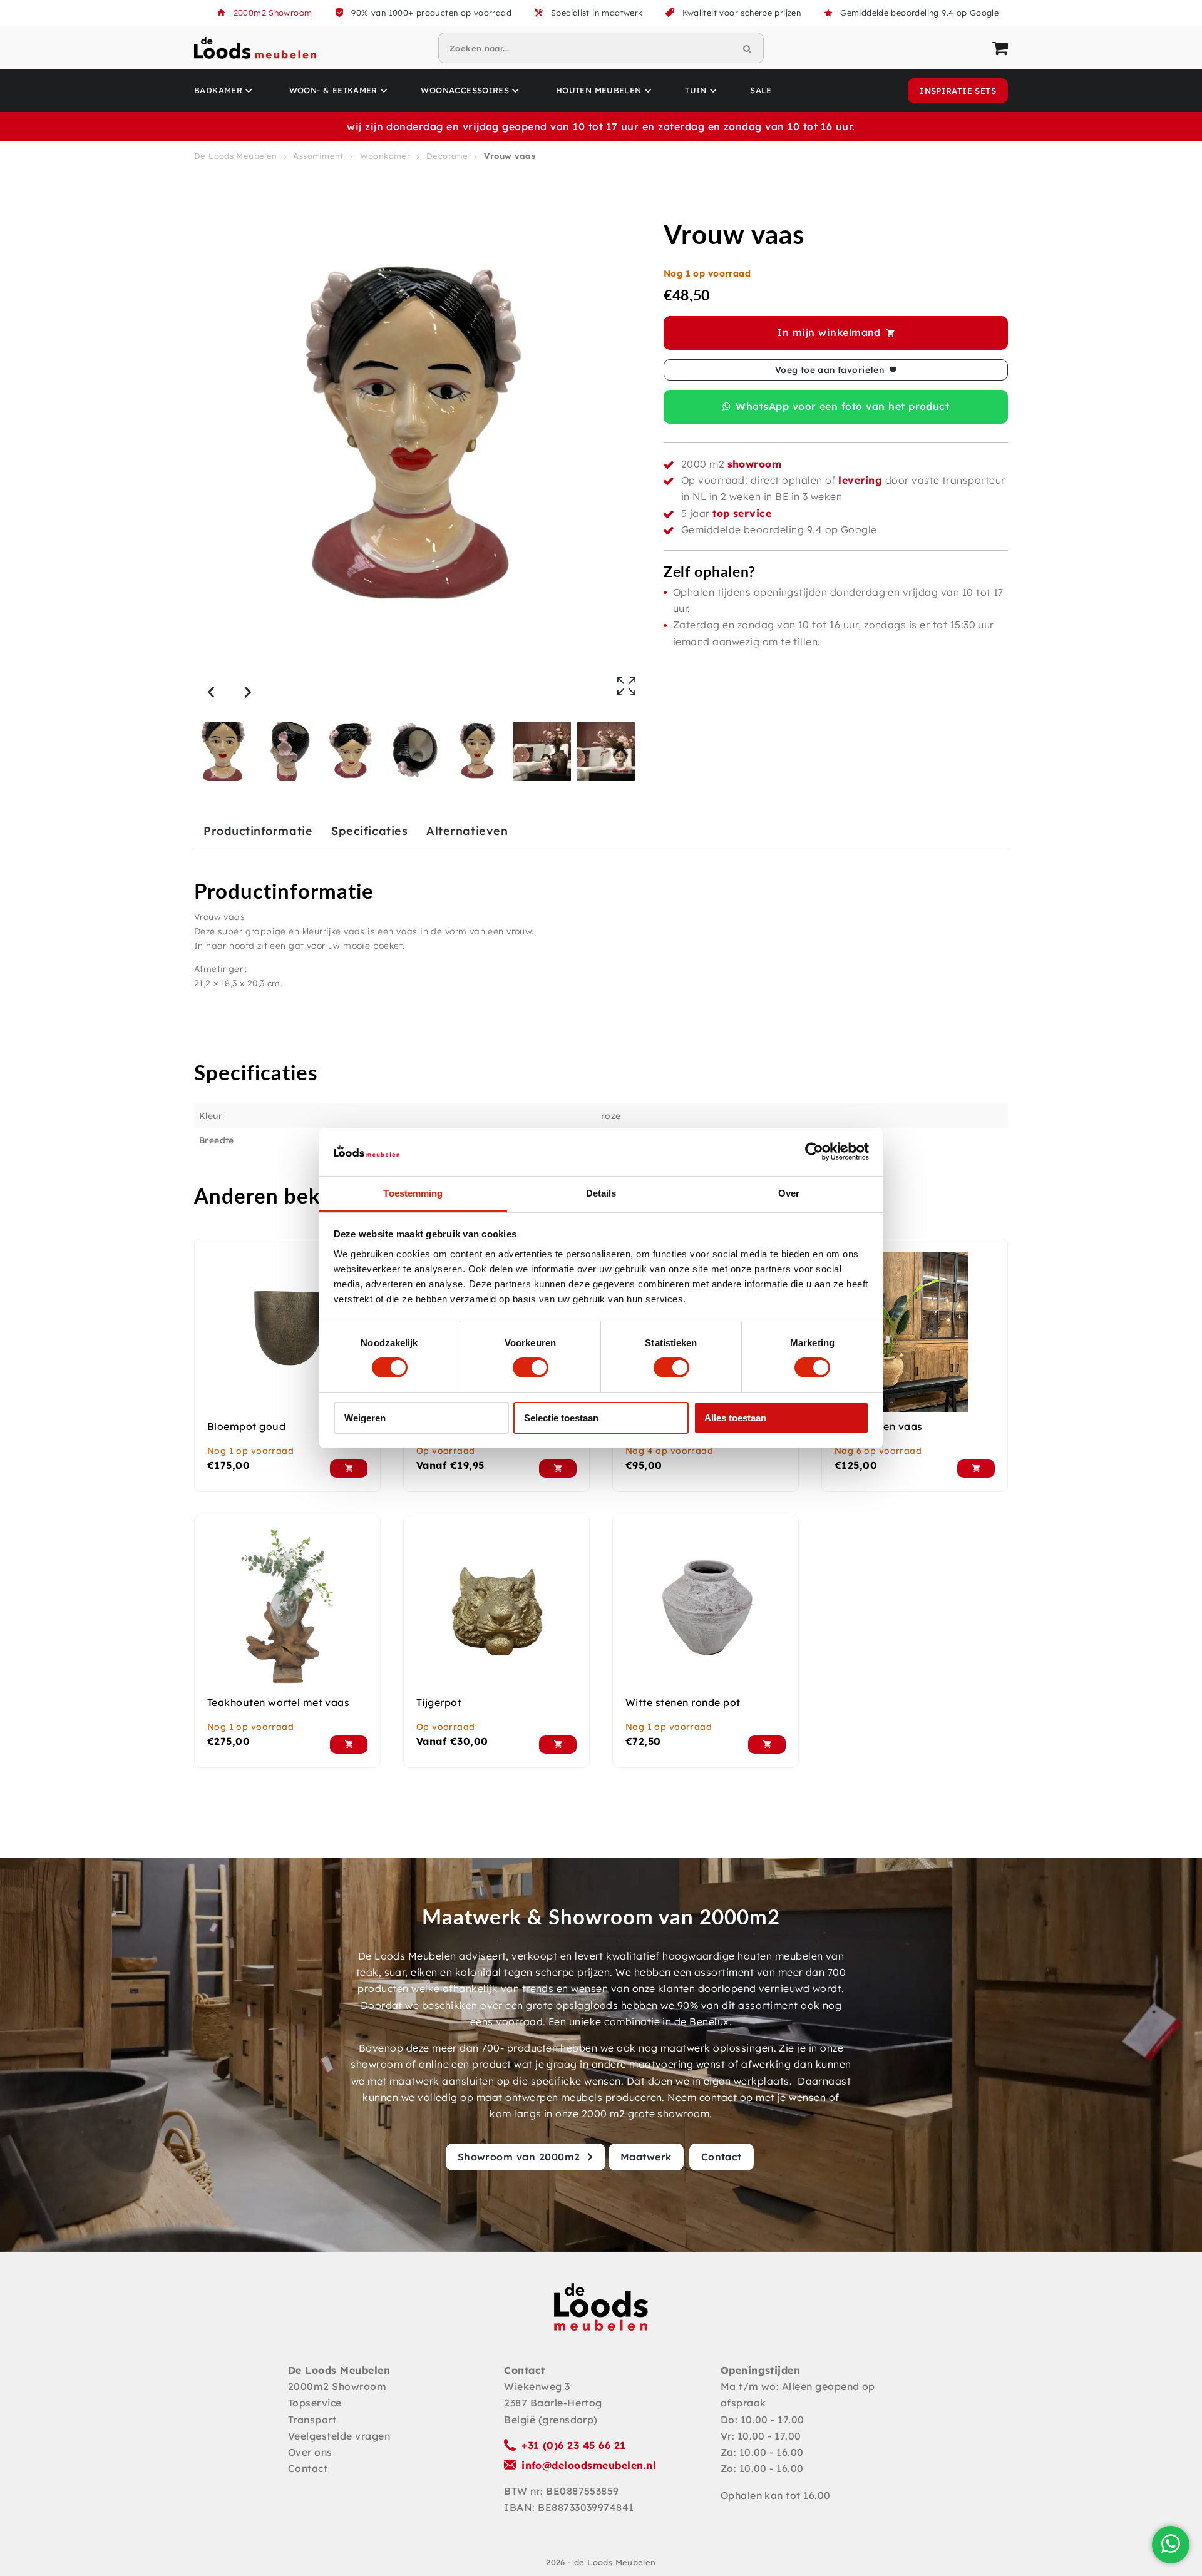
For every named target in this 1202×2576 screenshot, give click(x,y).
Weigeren (365, 1418)
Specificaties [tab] (369, 831)
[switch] (531, 1367)
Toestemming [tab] (413, 1193)
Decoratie (447, 156)
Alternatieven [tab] (467, 831)
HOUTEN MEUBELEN (599, 90)
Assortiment (318, 156)
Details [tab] (601, 1193)
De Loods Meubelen (236, 156)
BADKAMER (218, 90)
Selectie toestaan (561, 1418)
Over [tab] (789, 1193)
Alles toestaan (735, 1418)
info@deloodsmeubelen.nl (589, 2465)
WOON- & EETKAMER (333, 90)
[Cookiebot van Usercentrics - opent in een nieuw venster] (814, 1152)
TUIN (696, 90)
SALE (761, 90)
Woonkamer (385, 156)
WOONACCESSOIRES (465, 90)
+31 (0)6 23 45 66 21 (574, 2445)
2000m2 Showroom (273, 13)
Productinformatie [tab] (258, 831)
